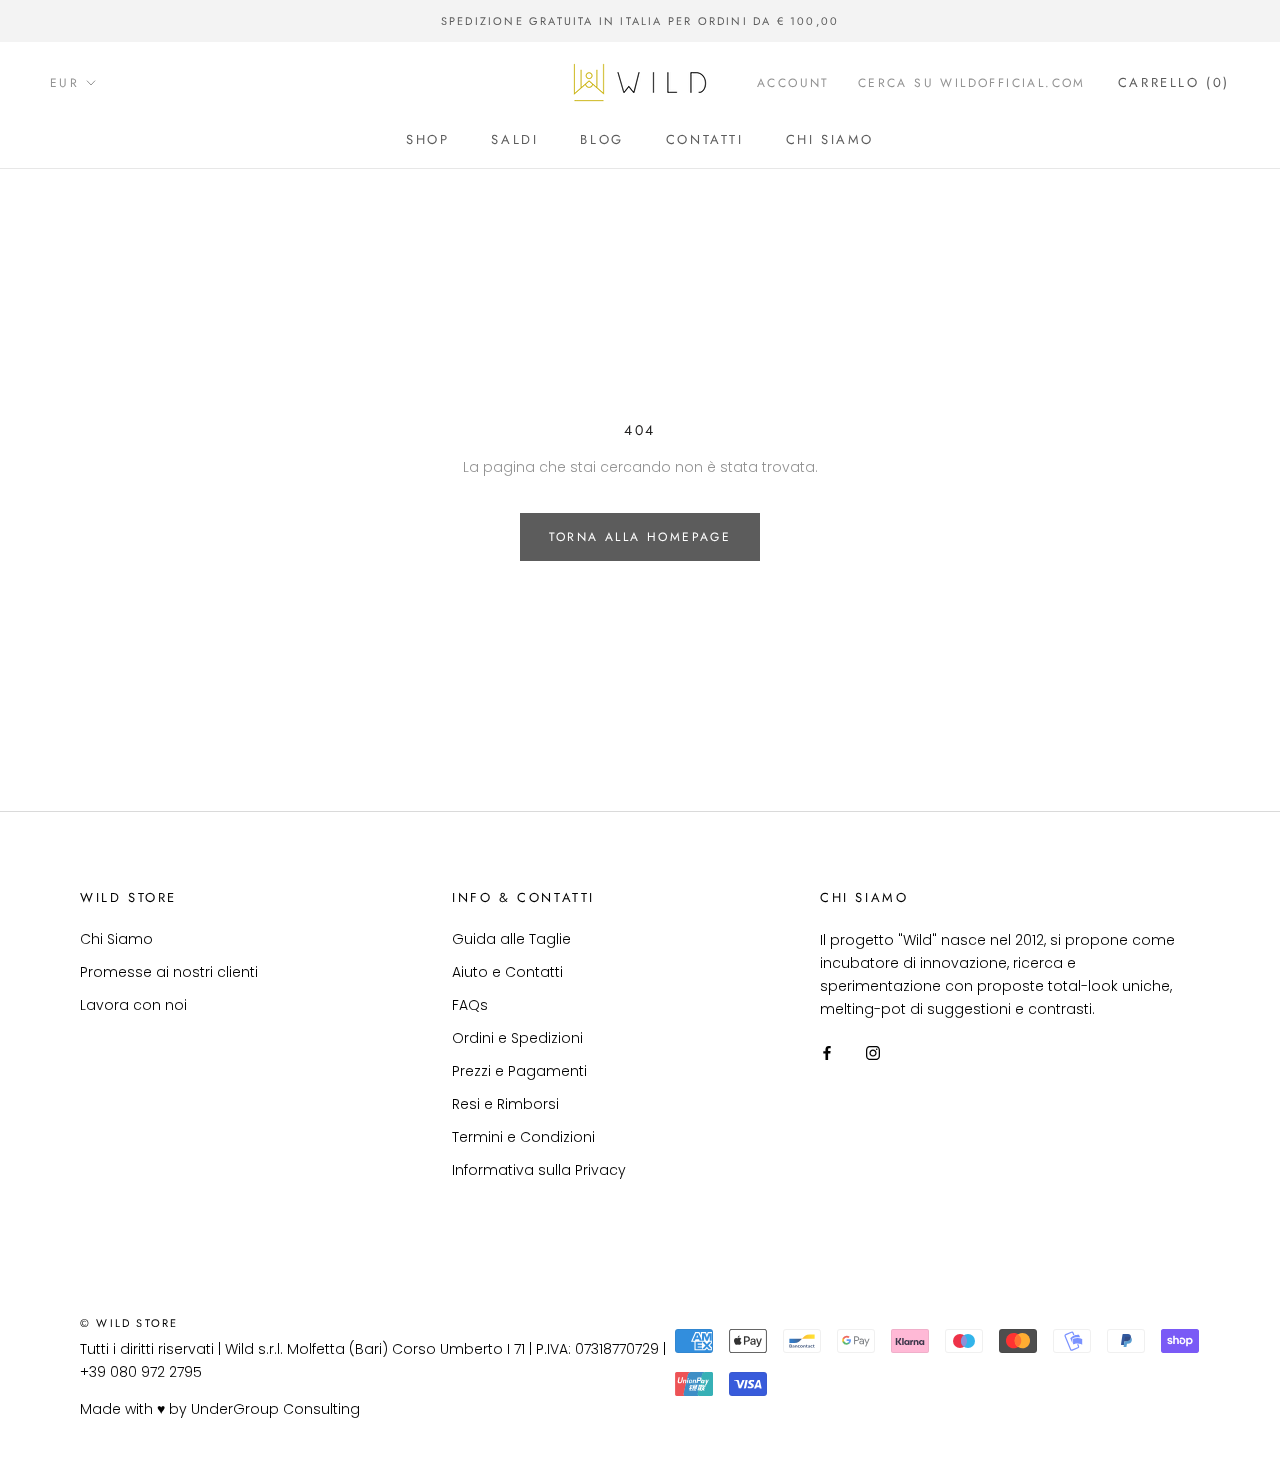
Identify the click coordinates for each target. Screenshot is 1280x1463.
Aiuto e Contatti (507, 972)
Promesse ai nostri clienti (169, 972)
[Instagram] (873, 1052)
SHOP (427, 139)
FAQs (470, 1005)
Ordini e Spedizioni (517, 1038)
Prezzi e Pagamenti (519, 1071)
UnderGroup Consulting (275, 1409)
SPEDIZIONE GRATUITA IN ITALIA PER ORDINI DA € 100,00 (640, 21)
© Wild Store (129, 1323)
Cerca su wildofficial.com (972, 83)
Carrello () (1174, 82)
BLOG (601, 139)
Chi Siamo (116, 939)
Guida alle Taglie (511, 939)
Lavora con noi (133, 1005)
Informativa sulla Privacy (539, 1170)
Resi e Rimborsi (505, 1104)
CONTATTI (705, 139)
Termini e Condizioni (523, 1137)
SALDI (514, 139)
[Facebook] (827, 1052)
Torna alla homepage (640, 537)
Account (793, 83)
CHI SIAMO (830, 139)
